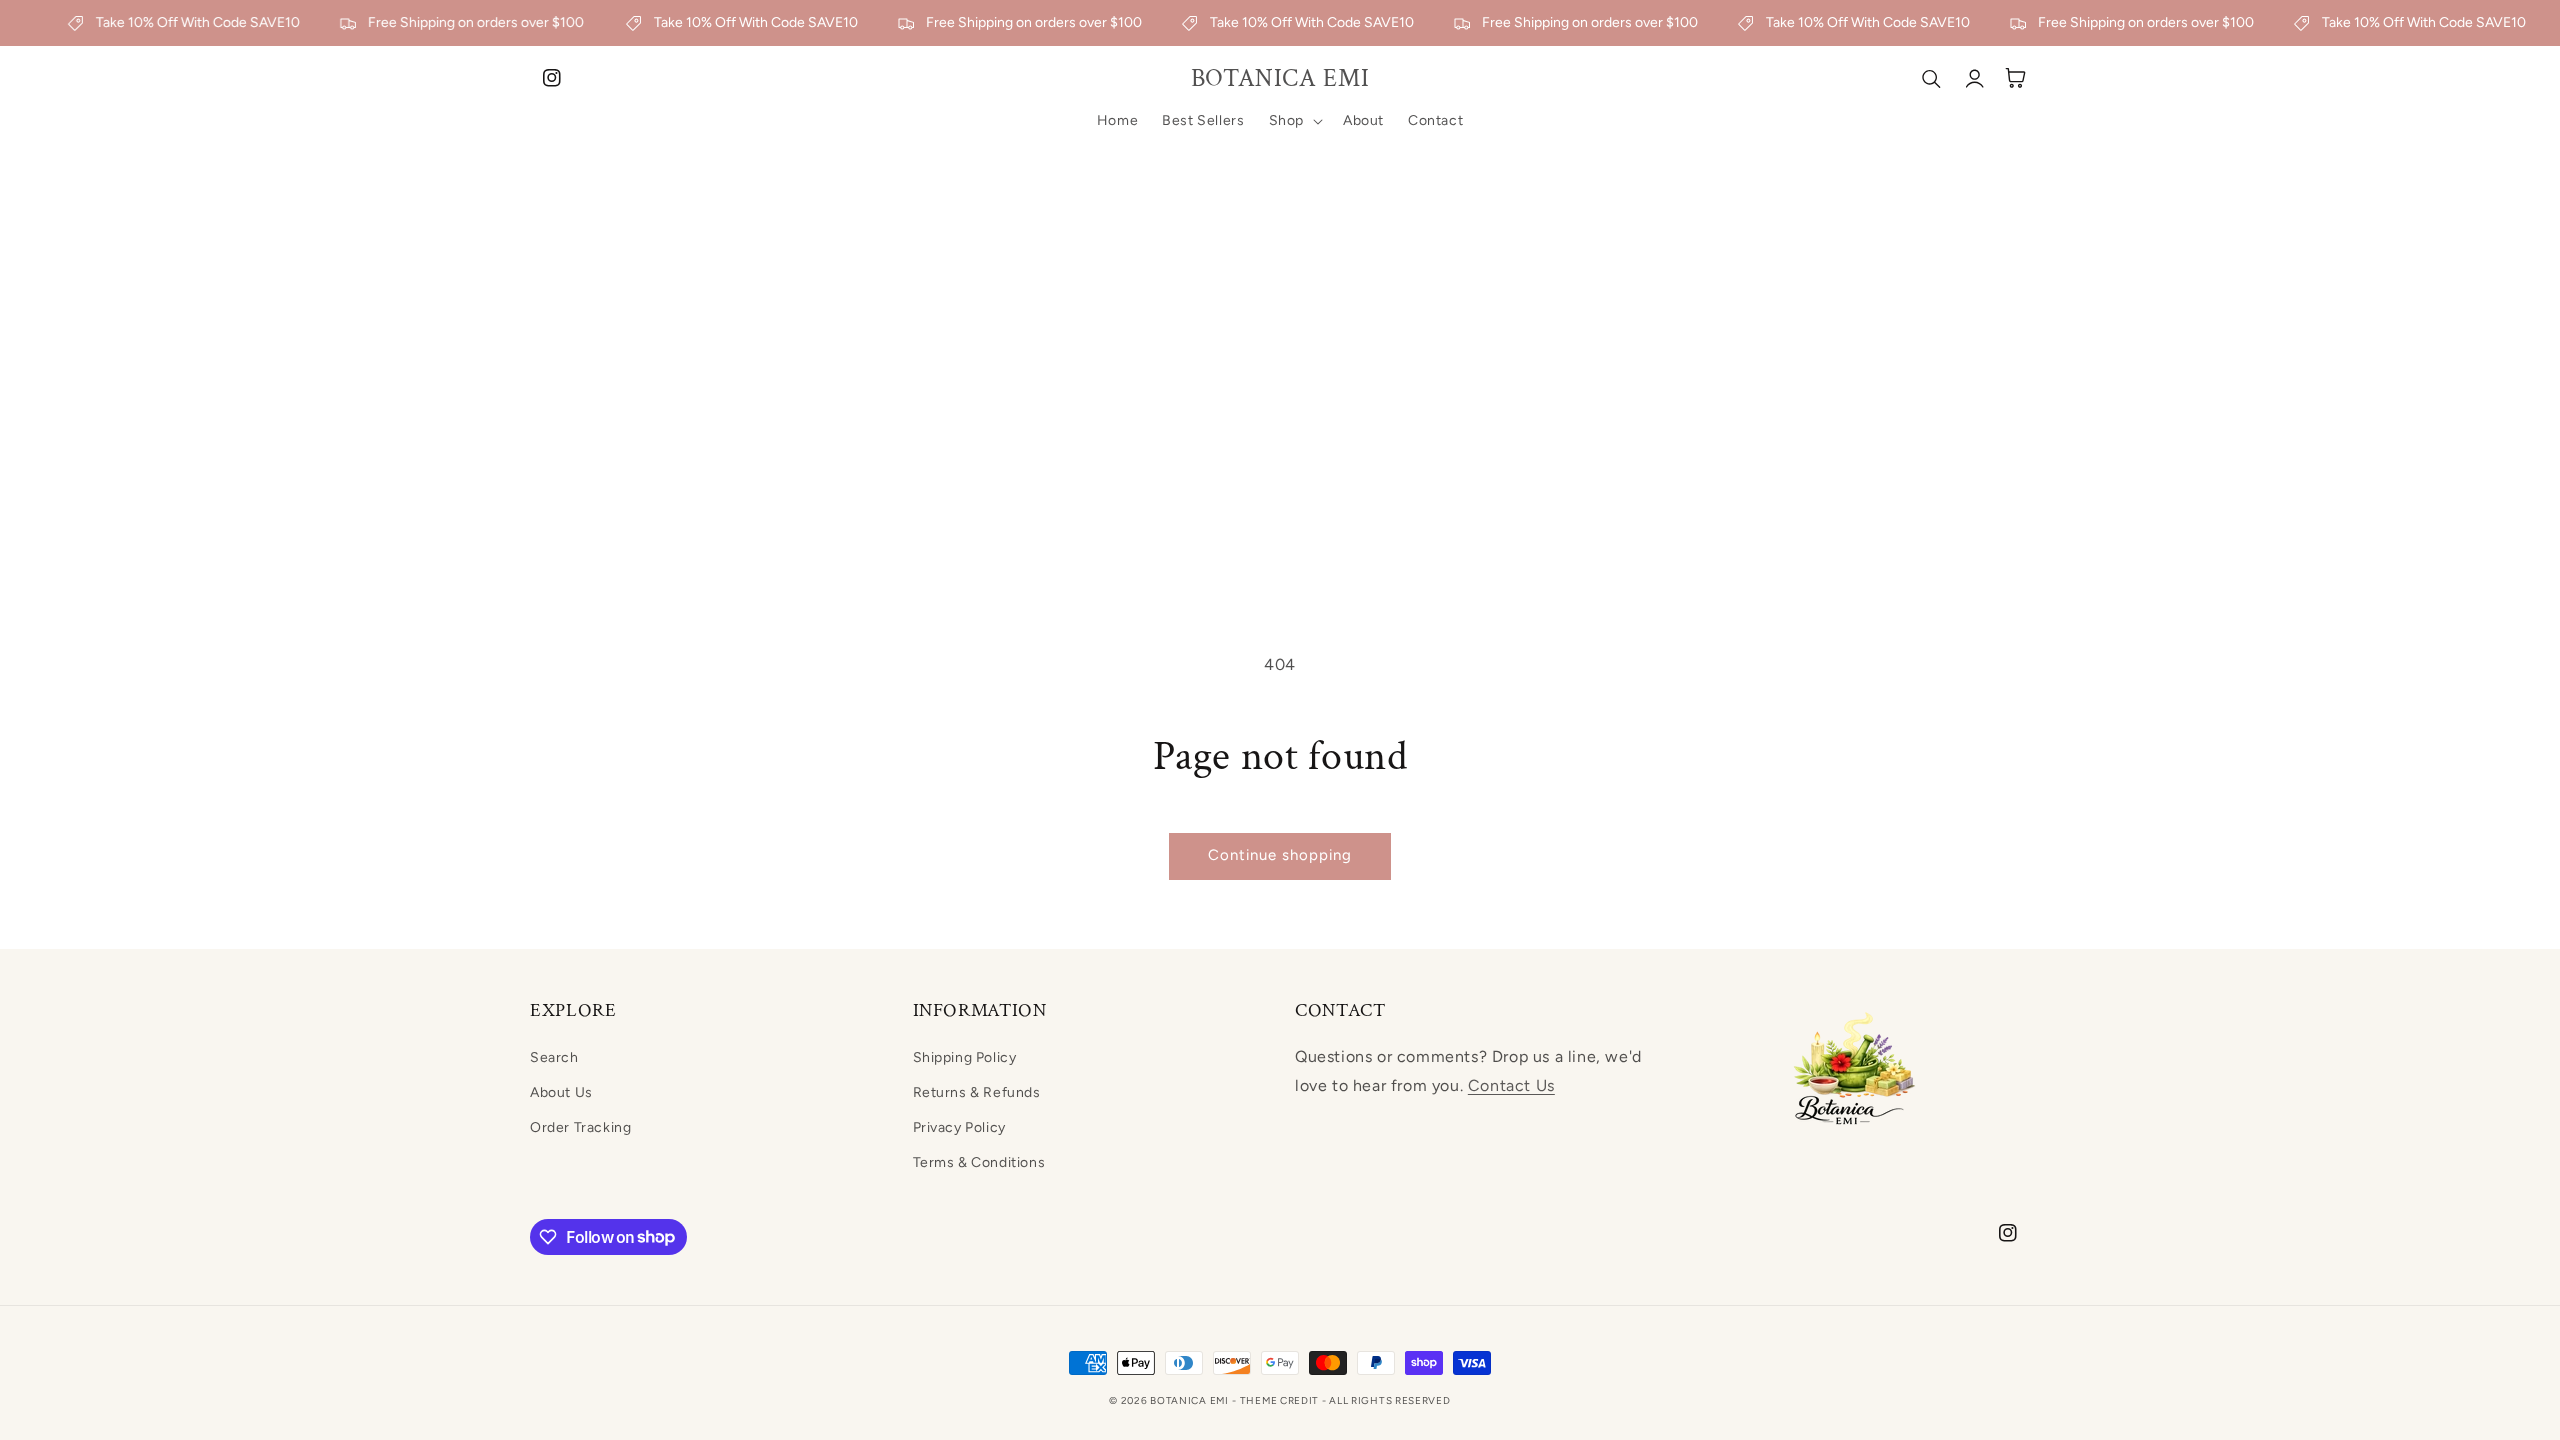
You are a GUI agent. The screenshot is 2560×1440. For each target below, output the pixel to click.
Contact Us (1511, 1085)
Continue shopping (1280, 855)
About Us (561, 1092)
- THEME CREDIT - (1280, 1400)
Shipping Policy (965, 1057)
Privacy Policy (959, 1127)
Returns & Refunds (977, 1092)
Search (554, 1057)
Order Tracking (580, 1127)
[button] (1294, 121)
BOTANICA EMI (1189, 1400)
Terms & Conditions (979, 1162)
